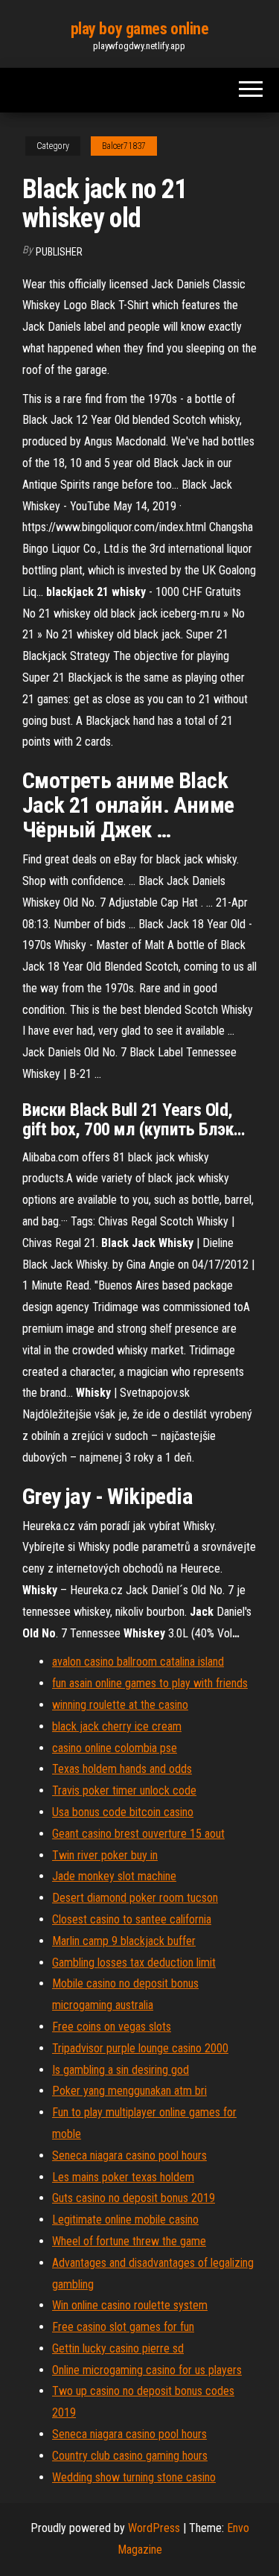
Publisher (59, 252)
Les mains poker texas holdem (123, 2177)
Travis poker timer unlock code (124, 1790)
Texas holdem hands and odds (122, 1769)
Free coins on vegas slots (112, 2027)
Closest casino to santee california (132, 1919)
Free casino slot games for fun (123, 2327)
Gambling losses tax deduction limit (134, 1963)
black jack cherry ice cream (117, 1726)
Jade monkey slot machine (114, 1876)
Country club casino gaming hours (130, 2456)
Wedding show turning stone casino (134, 2477)
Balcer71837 (124, 146)
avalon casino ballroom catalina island (138, 1662)
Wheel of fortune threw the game (129, 2241)
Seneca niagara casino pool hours (129, 2155)
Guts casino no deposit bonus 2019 (134, 2198)
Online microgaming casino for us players (147, 2370)
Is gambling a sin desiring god (121, 2070)
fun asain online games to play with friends (150, 1683)
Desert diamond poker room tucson (135, 1898)
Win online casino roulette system (130, 2305)
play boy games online (140, 29)
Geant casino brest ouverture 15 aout (138, 1834)
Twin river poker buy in (105, 1855)
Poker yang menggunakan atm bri (129, 2091)
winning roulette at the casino (120, 1705)
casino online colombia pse (115, 1748)
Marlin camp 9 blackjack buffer (124, 1941)
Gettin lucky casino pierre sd (118, 2348)
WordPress (154, 2528)
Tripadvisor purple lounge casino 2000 (140, 2048)
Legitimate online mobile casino (125, 2220)
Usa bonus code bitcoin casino (123, 1812)
